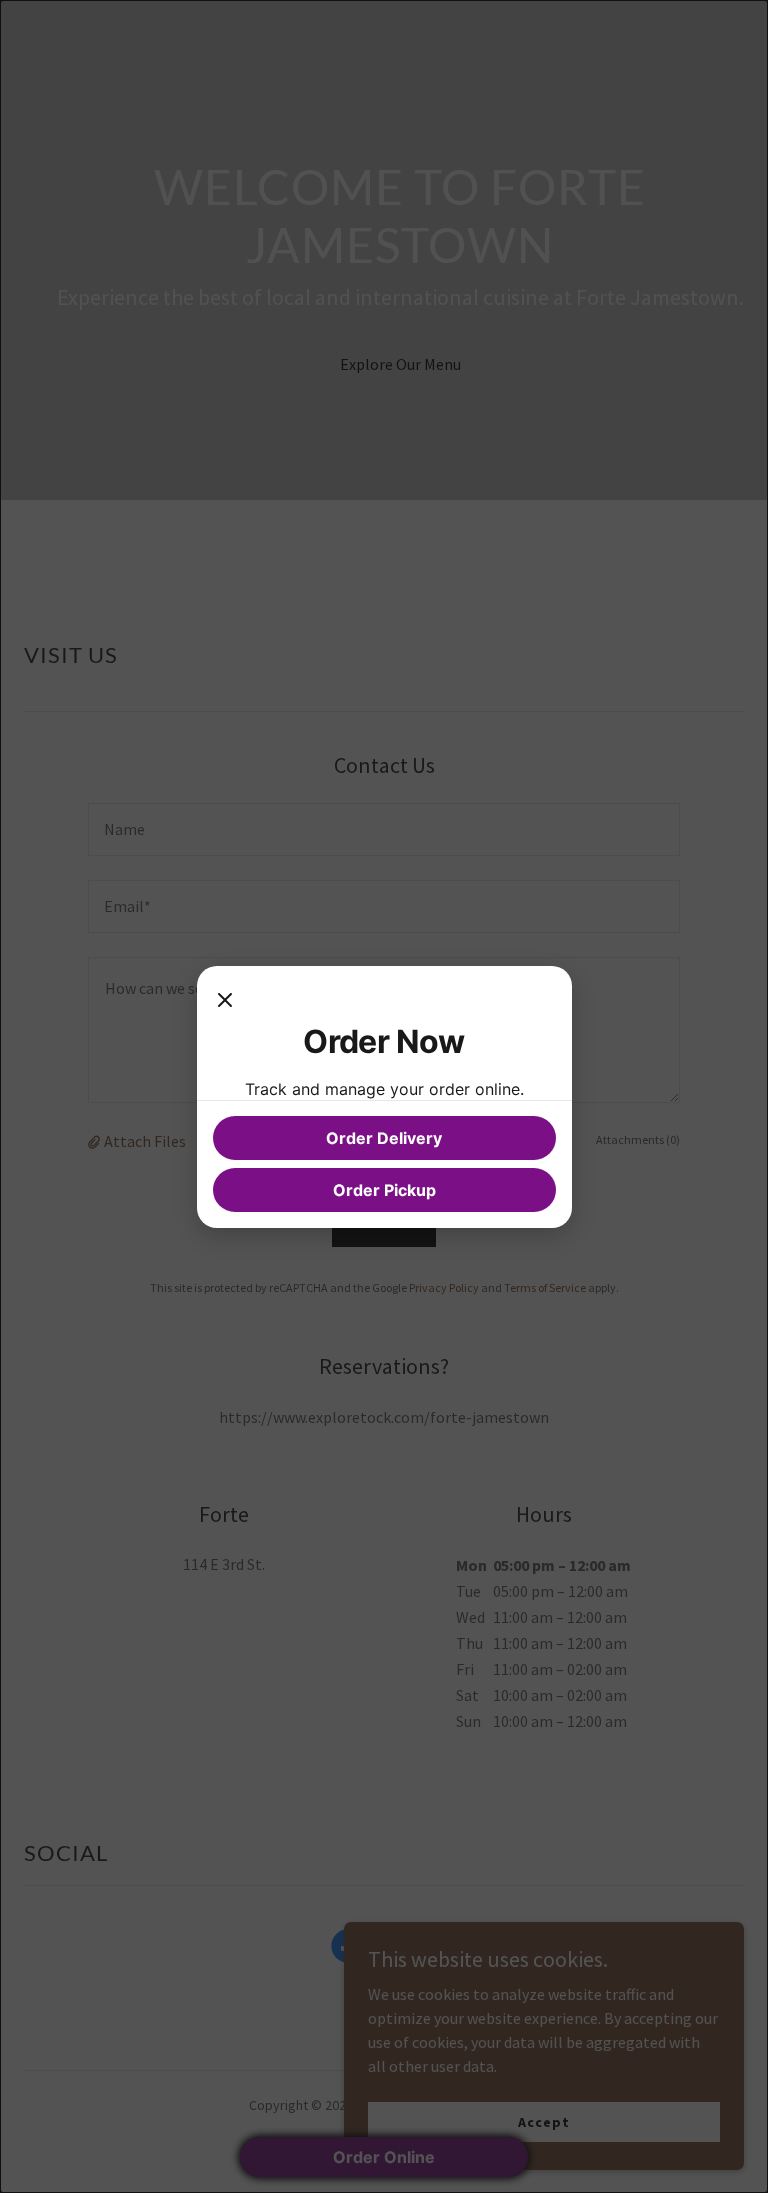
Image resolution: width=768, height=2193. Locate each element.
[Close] (225, 1002)
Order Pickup (384, 1190)
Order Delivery (384, 1138)
